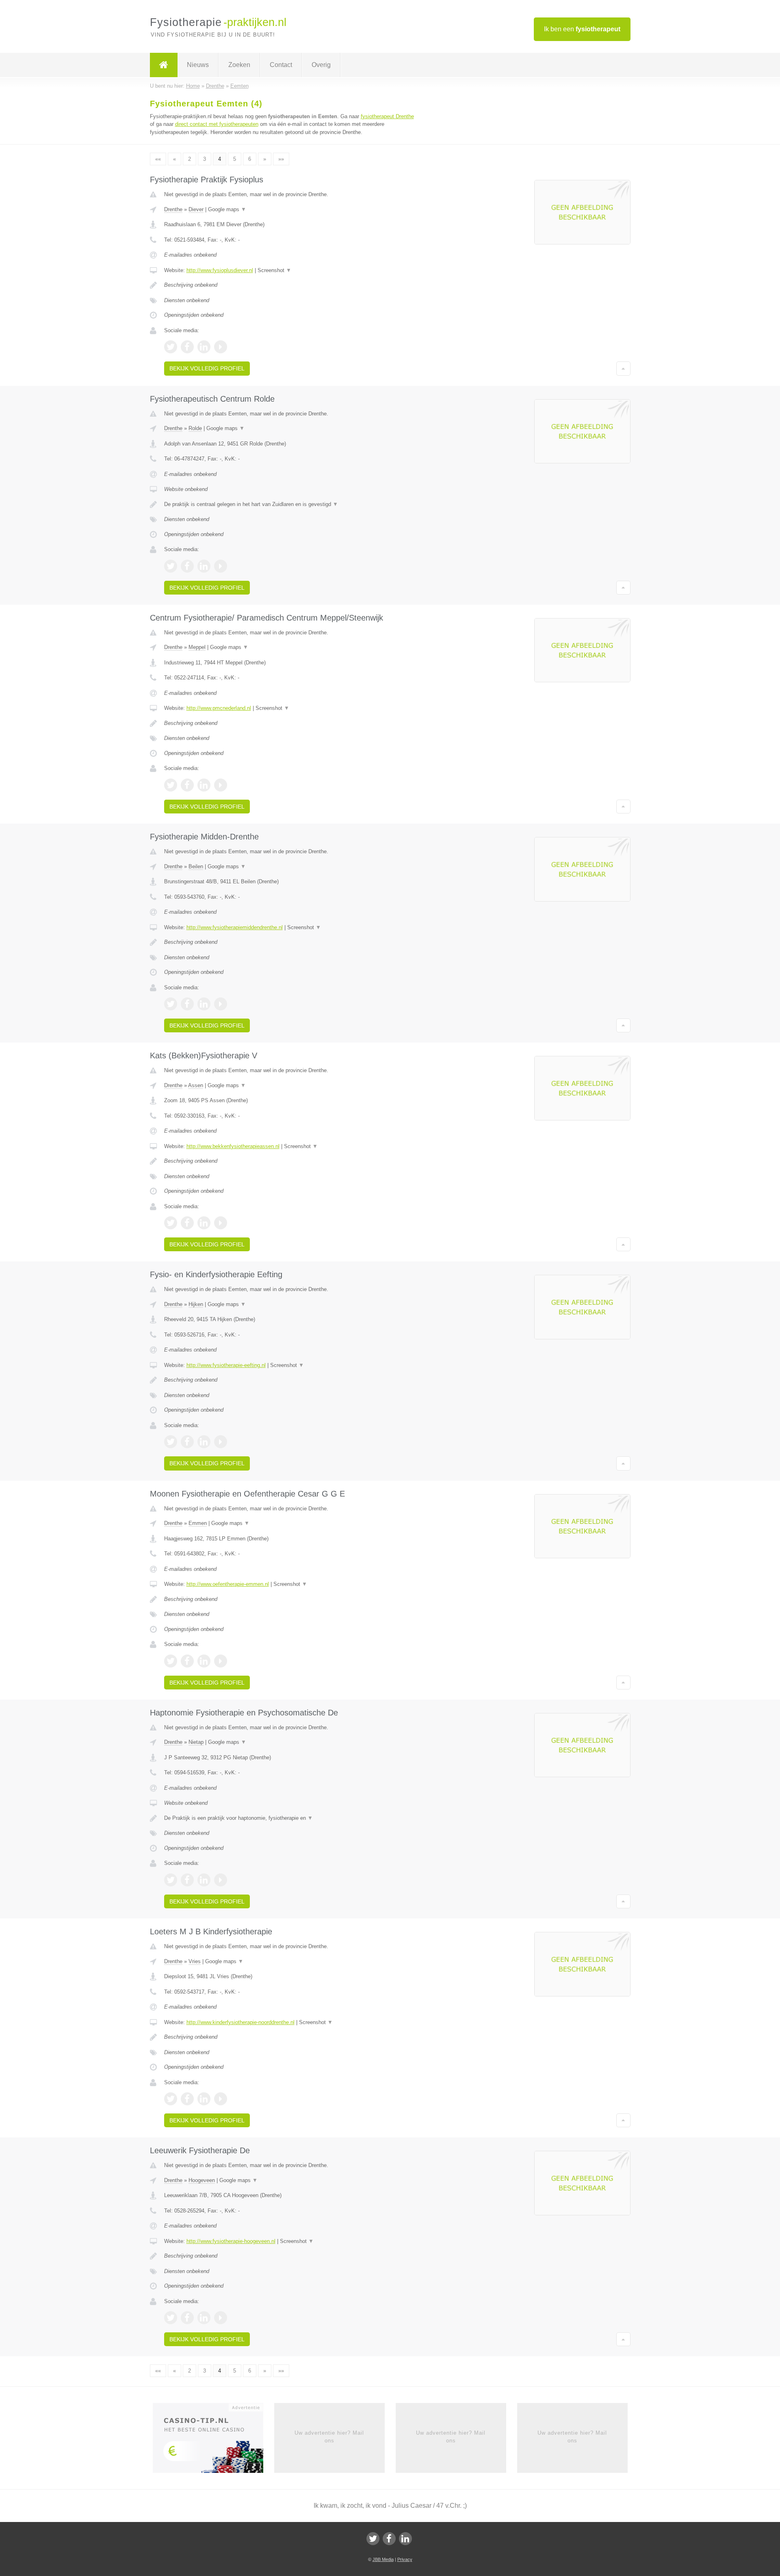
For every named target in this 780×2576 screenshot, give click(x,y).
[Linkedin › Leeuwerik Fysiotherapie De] (204, 2318)
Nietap (196, 1742)
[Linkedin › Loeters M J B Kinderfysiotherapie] (204, 2099)
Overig (321, 65)
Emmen (198, 1523)
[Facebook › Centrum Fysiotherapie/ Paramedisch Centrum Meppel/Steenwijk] (187, 785)
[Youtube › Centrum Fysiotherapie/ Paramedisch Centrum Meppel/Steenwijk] (221, 785)
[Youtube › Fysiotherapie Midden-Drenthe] (221, 1004)
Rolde (195, 428)
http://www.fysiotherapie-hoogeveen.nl (231, 2241)
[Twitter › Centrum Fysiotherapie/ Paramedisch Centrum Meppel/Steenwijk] (171, 785)
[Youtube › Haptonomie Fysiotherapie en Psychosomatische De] (221, 1880)
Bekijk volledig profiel (207, 368)
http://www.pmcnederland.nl (219, 708)
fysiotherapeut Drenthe (387, 116)
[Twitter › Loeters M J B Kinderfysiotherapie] (171, 2099)
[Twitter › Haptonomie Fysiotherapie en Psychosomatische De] (171, 1880)
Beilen (196, 866)
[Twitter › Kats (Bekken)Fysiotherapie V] (171, 1223)
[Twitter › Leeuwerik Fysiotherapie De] (171, 2318)
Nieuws (198, 65)
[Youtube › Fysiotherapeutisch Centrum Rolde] (221, 566)
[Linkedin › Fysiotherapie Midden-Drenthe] (204, 1004)
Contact (281, 65)
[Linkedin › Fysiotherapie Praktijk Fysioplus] (204, 347)
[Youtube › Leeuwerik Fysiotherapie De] (221, 2318)
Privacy (405, 2559)
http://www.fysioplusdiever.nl (220, 270)
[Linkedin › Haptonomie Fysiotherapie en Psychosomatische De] (204, 1880)
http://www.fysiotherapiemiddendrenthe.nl (235, 927)
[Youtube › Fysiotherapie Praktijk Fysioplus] (221, 347)
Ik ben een (582, 29)
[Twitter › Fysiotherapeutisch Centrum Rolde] (171, 566)
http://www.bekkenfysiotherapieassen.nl (233, 1146)
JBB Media (383, 2559)
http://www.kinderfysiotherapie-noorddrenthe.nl (240, 2022)
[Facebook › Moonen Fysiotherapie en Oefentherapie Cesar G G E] (187, 1661)
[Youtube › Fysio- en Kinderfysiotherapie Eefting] (221, 1442)
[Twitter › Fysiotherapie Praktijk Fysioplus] (171, 347)
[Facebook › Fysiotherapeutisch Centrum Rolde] (187, 566)
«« (158, 159)
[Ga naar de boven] (623, 368)
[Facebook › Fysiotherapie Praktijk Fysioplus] (187, 347)
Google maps (227, 209)
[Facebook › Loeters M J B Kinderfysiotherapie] (187, 2099)
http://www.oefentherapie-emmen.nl (228, 1584)
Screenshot (274, 270)
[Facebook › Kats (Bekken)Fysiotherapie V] (187, 1223)
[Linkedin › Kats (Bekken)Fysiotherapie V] (204, 1223)
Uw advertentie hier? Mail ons (329, 2436)
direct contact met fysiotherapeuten (217, 124)
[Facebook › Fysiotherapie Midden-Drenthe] (187, 1004)
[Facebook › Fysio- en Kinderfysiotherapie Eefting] (187, 1442)
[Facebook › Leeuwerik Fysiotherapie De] (187, 2318)
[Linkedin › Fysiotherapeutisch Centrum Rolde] (204, 566)
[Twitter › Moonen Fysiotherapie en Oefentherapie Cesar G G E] (171, 1661)
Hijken (196, 1304)
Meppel (197, 647)
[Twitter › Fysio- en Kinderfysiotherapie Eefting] (171, 1442)
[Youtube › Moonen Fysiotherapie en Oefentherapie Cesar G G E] (221, 1661)
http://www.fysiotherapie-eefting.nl (226, 1365)
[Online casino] (213, 2441)
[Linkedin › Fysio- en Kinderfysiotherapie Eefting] (204, 1442)
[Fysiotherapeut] (164, 65)
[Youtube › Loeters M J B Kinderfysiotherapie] (221, 2099)
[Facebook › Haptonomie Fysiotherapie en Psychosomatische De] (187, 1880)
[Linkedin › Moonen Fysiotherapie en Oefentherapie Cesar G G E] (204, 1661)
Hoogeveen (202, 2180)
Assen (196, 1085)
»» (281, 159)
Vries (195, 1961)
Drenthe (173, 209)
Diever (196, 209)
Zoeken (239, 65)
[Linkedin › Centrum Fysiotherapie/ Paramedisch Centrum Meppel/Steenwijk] (204, 785)
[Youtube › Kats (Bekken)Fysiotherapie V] (221, 1223)
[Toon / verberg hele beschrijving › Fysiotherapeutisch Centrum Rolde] (289, 504)
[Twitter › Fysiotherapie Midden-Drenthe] (171, 1004)
